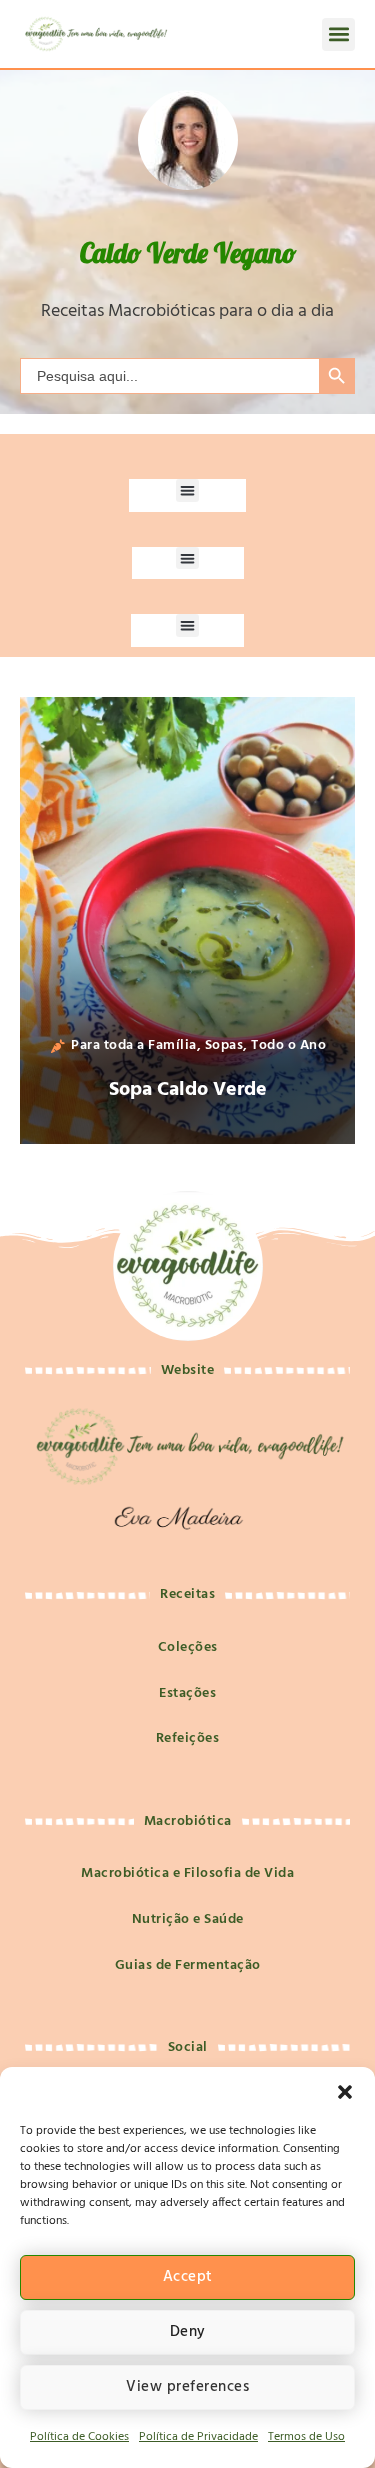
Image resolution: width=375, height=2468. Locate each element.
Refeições (188, 1738)
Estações (187, 1693)
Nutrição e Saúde (188, 1919)
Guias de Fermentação (188, 1965)
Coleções (188, 1647)
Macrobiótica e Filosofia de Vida (187, 1873)
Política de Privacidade (198, 2437)
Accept (188, 2277)
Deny (188, 2332)
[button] (345, 2092)
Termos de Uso (306, 2437)
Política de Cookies (79, 2437)
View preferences (187, 2387)
